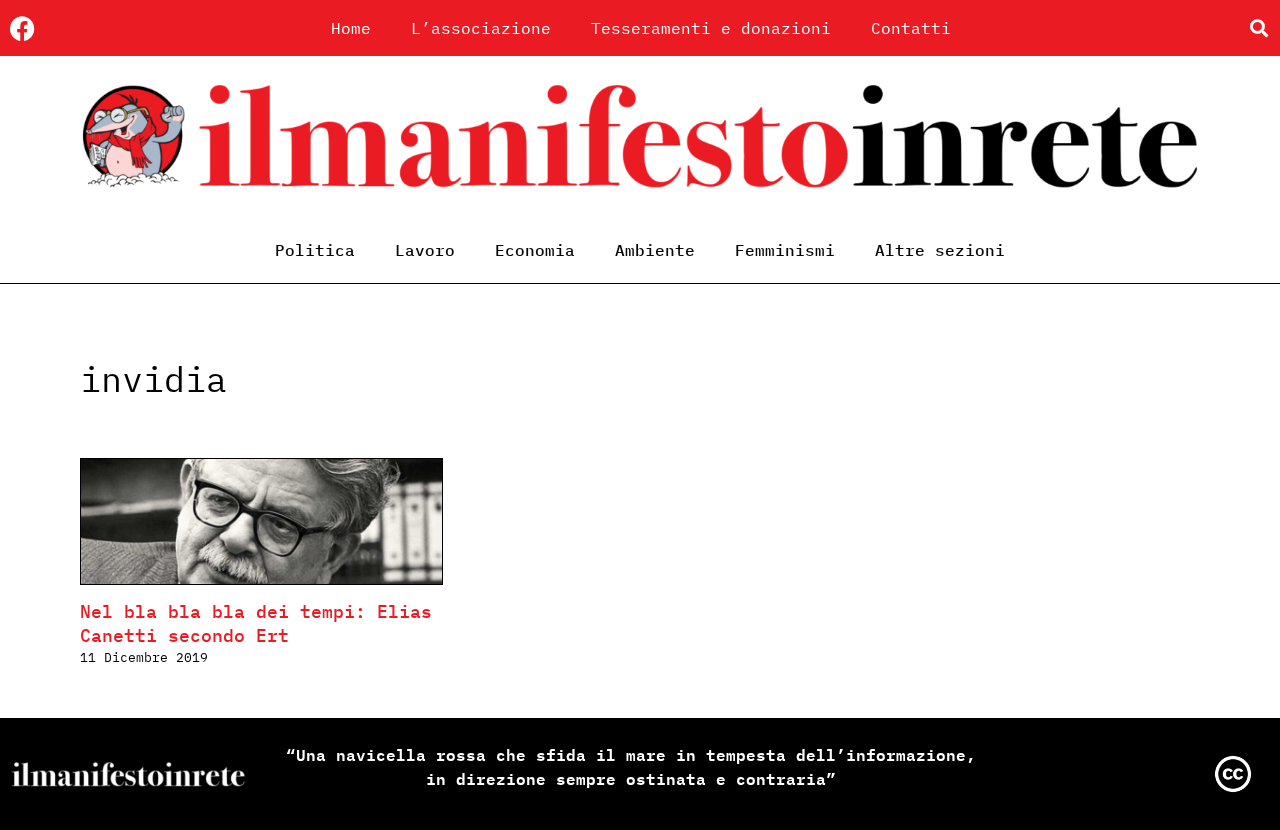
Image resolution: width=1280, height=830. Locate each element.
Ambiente (655, 250)
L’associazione (481, 28)
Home (351, 28)
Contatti (911, 28)
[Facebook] (22, 28)
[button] (1258, 28)
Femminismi (785, 250)
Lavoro (425, 250)
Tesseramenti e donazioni (711, 28)
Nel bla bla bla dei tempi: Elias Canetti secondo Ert (256, 623)
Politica (315, 250)
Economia (535, 250)
